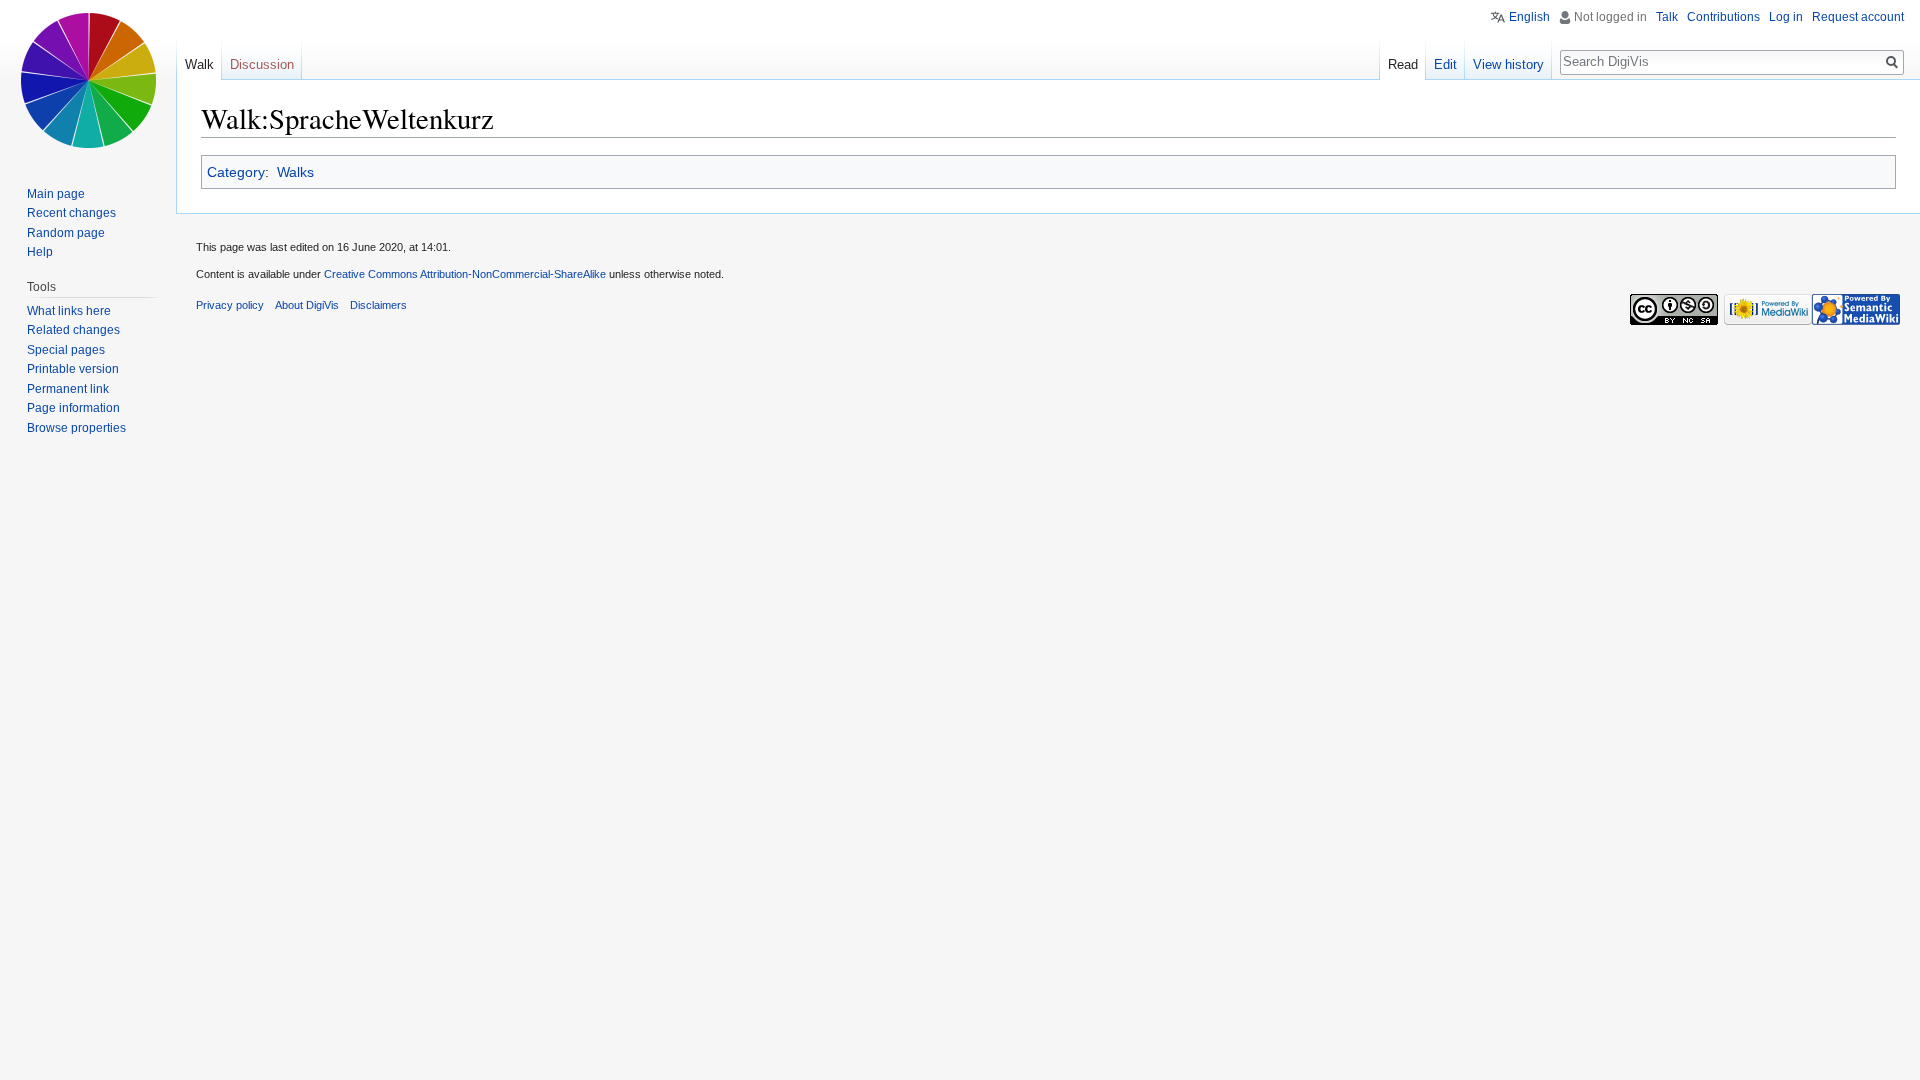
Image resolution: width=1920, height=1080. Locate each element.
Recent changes (71, 213)
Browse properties (76, 428)
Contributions (1723, 17)
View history (1508, 64)
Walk (199, 64)
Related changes (73, 330)
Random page (66, 233)
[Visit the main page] (88, 80)
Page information (73, 408)
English (1529, 17)
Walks (295, 172)
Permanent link (68, 389)
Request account (1858, 17)
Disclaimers (378, 305)
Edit (1445, 64)
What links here (69, 311)
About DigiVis (307, 305)
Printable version (73, 369)
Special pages (66, 350)
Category (236, 172)
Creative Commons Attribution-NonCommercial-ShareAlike (465, 274)
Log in (1786, 17)
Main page (56, 194)
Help (40, 252)
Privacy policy (230, 305)
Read (1403, 64)
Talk (1667, 17)
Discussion (262, 64)
